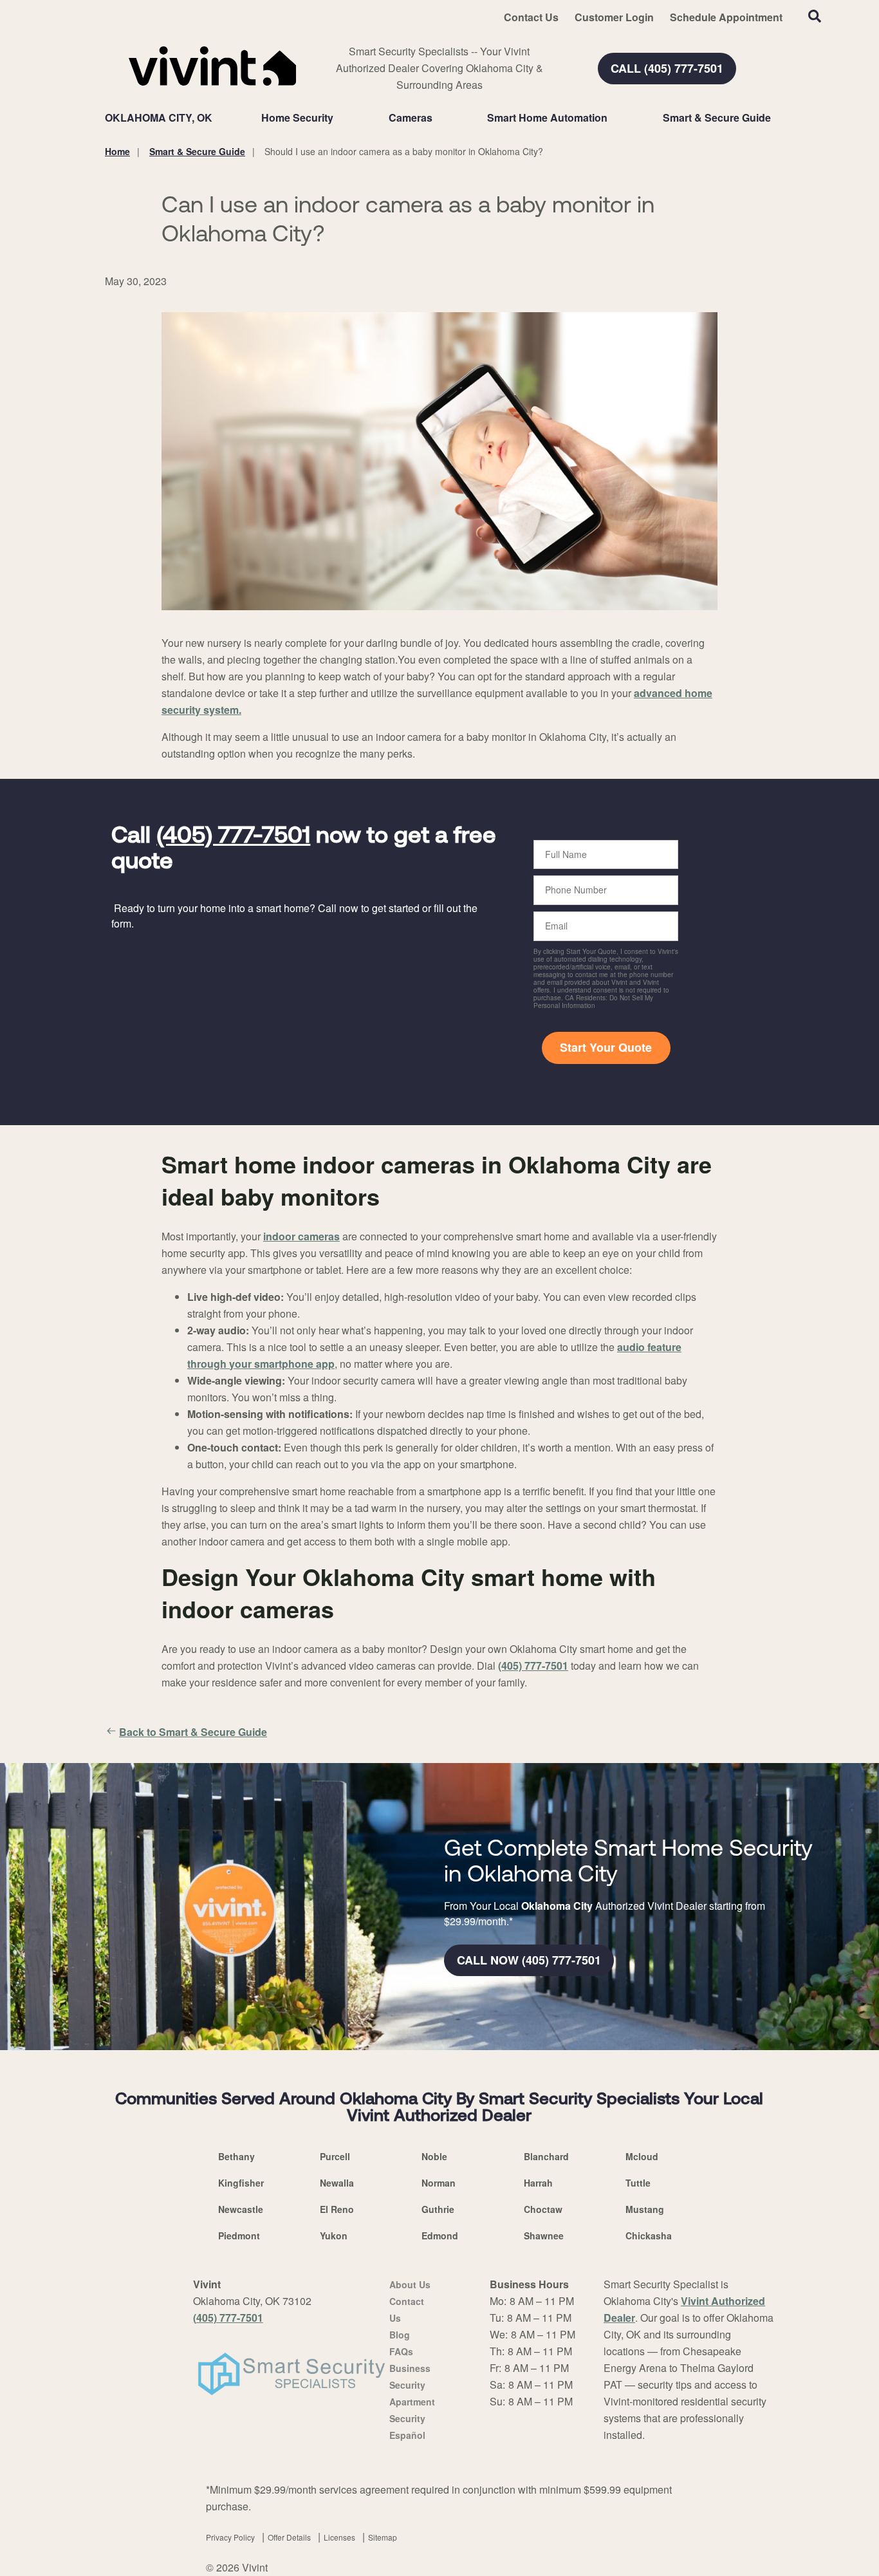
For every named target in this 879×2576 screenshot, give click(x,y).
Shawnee (544, 2235)
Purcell (335, 2156)
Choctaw (543, 2209)
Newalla (337, 2183)
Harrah (538, 2183)
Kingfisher (241, 2183)
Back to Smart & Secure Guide (193, 1732)
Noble (434, 2156)
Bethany (236, 2156)
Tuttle (638, 2183)
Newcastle (241, 2209)
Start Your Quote (606, 1047)
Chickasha (649, 2235)
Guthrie (438, 2209)
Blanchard (546, 2156)
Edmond (440, 2235)
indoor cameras (301, 1236)
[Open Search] (815, 16)
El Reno (337, 2209)
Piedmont (239, 2235)
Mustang (645, 2209)
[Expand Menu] (340, 118)
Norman (439, 2183)
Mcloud (642, 2156)
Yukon (334, 2235)
